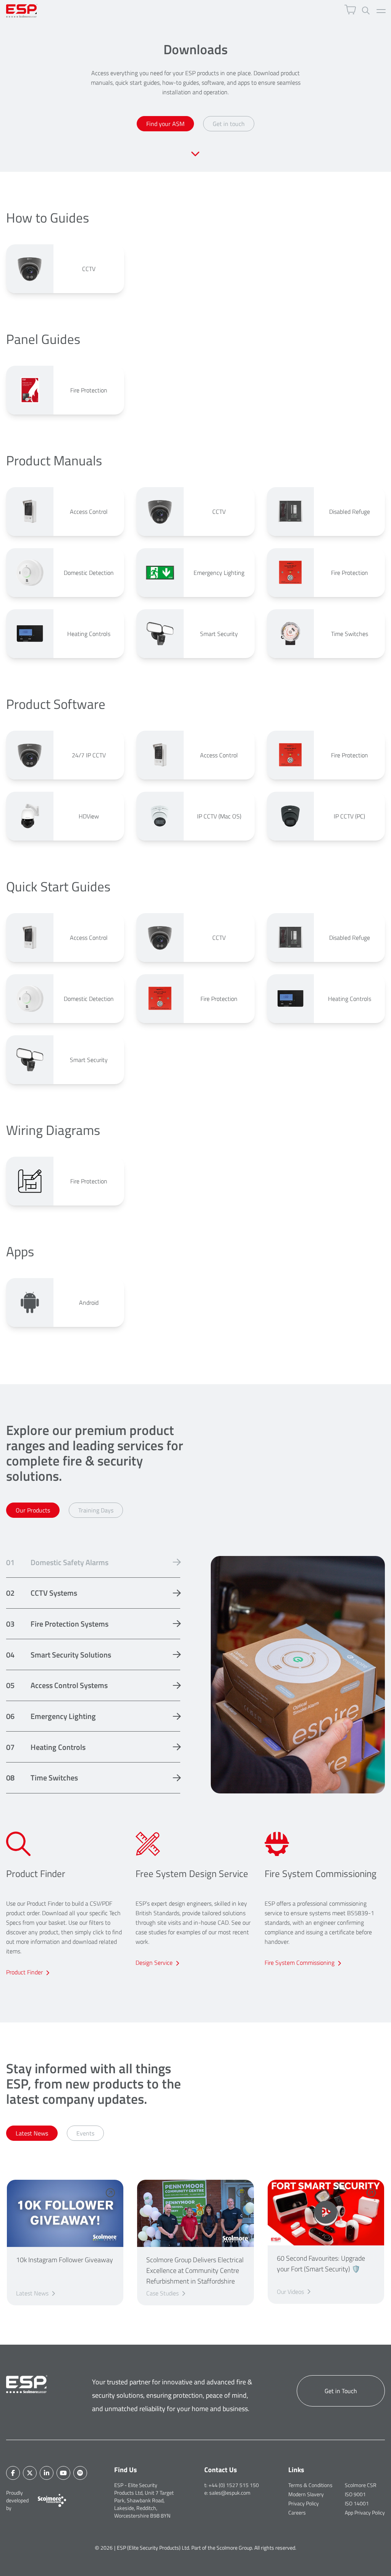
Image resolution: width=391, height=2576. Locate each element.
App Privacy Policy (365, 2512)
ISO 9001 (355, 2494)
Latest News (32, 2133)
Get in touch (229, 124)
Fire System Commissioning (300, 1963)
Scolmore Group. (235, 2548)
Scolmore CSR (361, 2485)
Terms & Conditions (310, 2485)
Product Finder (24, 1972)
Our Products (33, 1510)
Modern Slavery (306, 2494)
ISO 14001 (357, 2503)
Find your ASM (165, 124)
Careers (297, 2512)
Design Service (154, 1963)
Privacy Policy (304, 2503)
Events (85, 2133)
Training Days (96, 1510)
